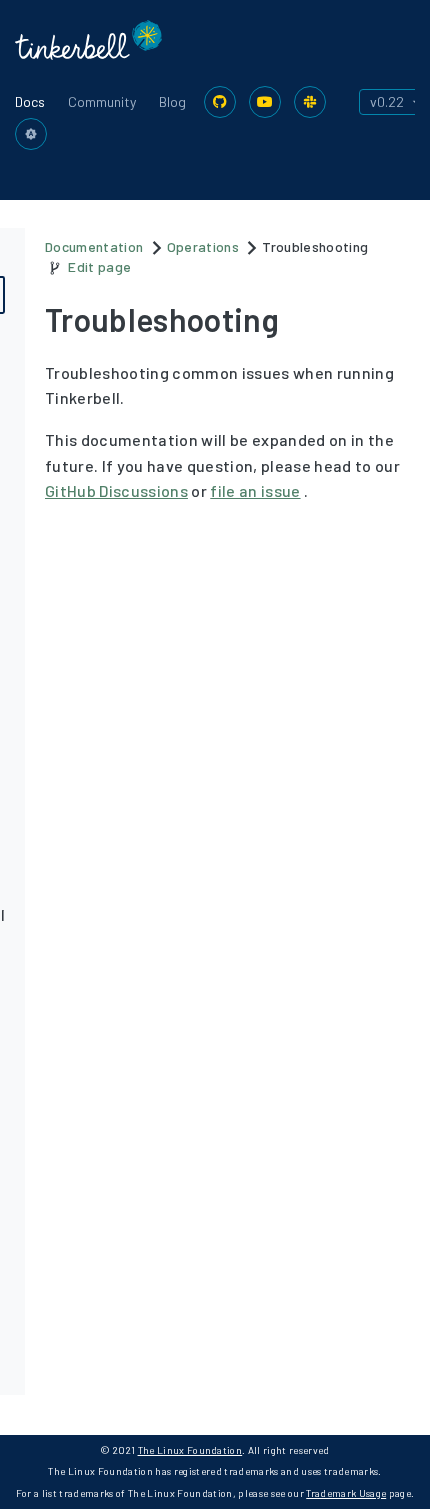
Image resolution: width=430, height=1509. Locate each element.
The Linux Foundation (190, 1450)
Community (102, 101)
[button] (31, 134)
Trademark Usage (346, 1493)
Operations (203, 246)
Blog (172, 101)
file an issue (255, 490)
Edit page (99, 266)
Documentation (94, 246)
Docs (30, 101)
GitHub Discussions (116, 490)
